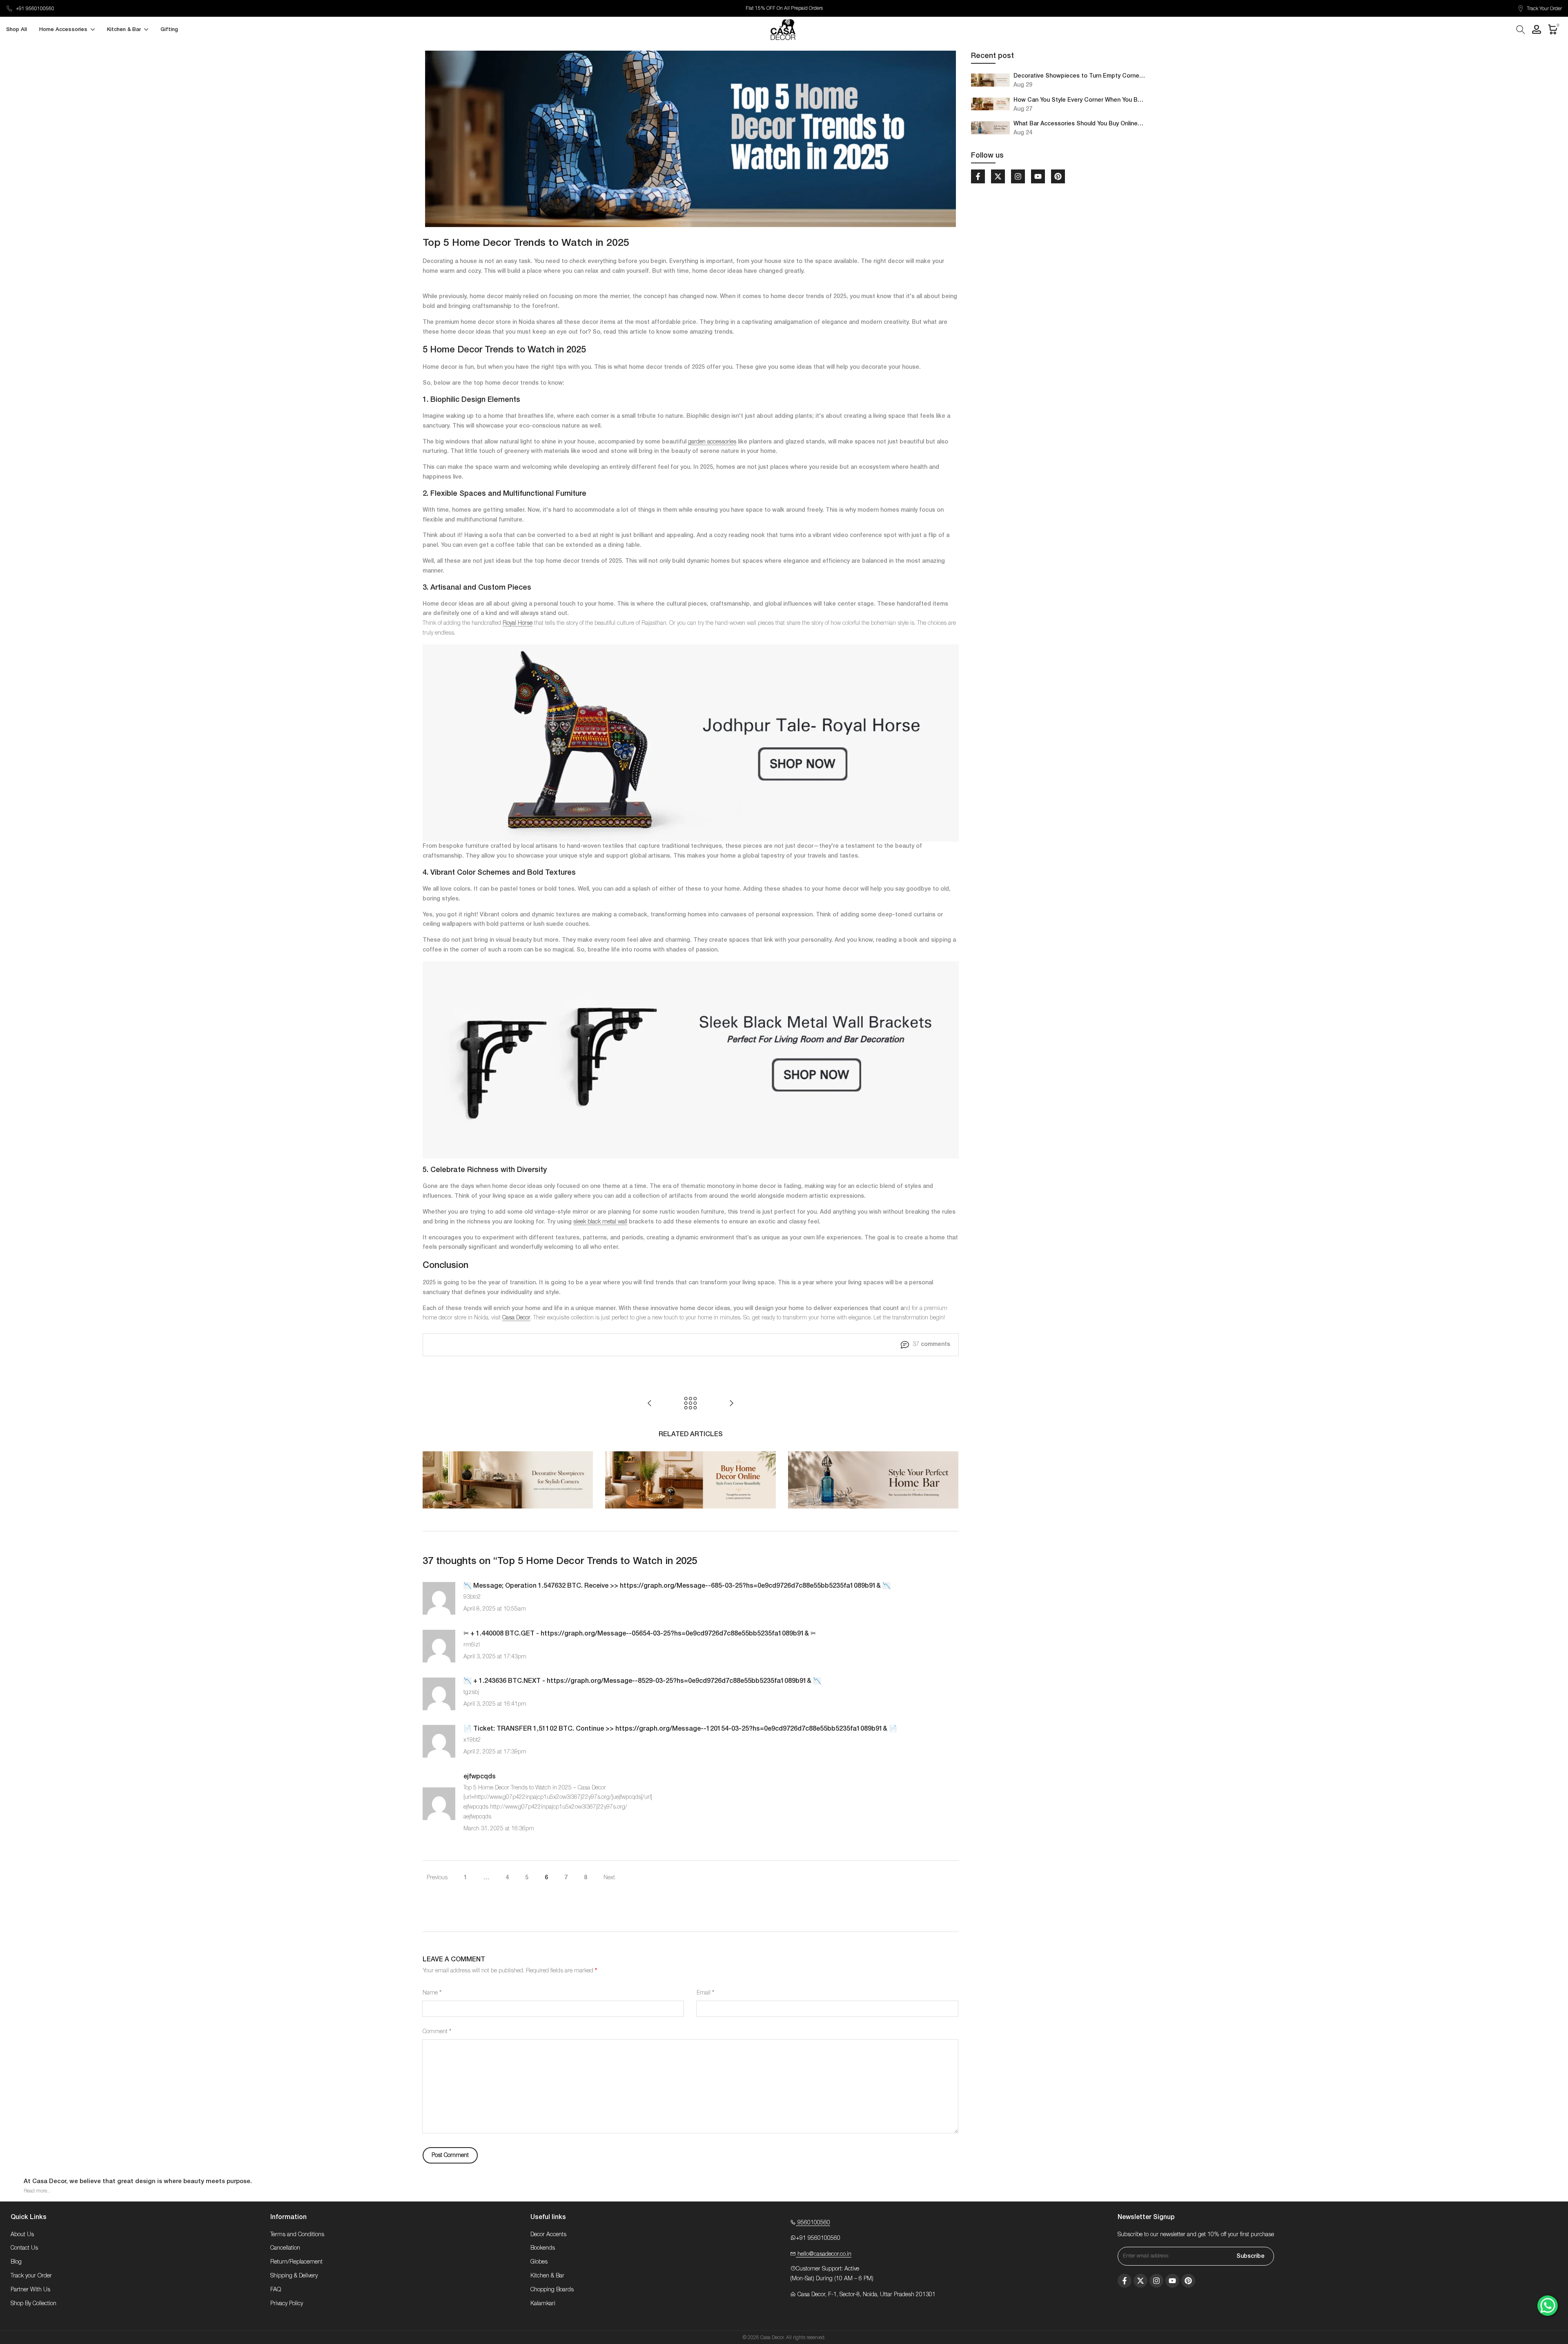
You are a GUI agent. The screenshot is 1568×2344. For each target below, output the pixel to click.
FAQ (276, 2290)
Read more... (37, 2191)
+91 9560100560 (35, 9)
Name (432, 1993)
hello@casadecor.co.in (824, 2254)
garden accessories (712, 442)
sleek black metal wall (600, 1222)
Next (609, 1878)
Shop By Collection (33, 2304)
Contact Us (24, 2248)
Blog (16, 2262)
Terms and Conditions (297, 2235)
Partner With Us (30, 2290)
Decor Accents (548, 2235)
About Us (22, 2235)
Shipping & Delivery (294, 2276)
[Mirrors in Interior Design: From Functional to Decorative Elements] (650, 1403)
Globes (539, 2262)
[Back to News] (690, 1403)
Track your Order (31, 2276)
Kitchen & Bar (547, 2276)
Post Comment (450, 2155)
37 (931, 1344)
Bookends (543, 2248)
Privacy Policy (287, 2304)
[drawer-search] (1521, 30)
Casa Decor (516, 1318)
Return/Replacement (296, 2262)
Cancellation (285, 2248)
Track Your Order (1544, 9)
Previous (437, 1878)
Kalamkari (543, 2304)
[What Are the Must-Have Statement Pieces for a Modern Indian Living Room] (731, 1403)
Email (705, 1993)
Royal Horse (518, 623)
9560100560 (813, 2223)
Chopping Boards (552, 2290)
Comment (437, 2032)
